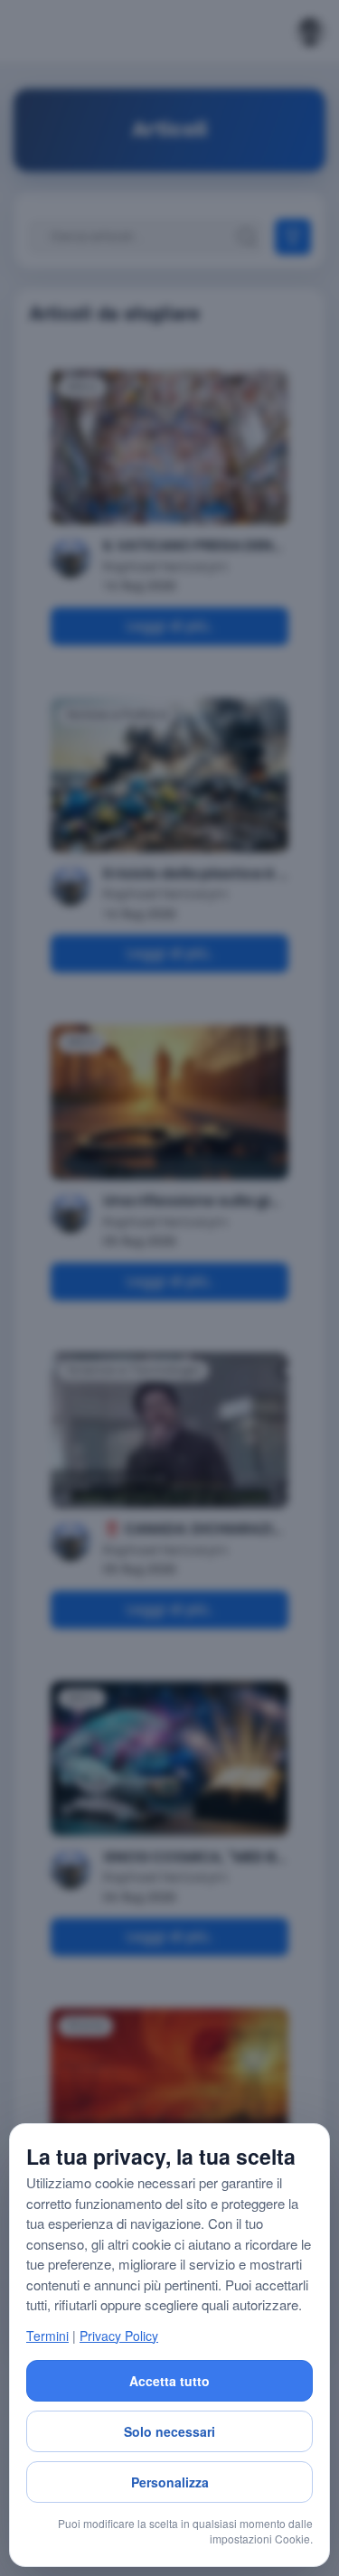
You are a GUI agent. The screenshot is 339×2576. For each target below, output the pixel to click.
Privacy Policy (119, 2336)
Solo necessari (169, 2431)
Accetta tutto (169, 2381)
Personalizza (170, 2482)
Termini (47, 2336)
